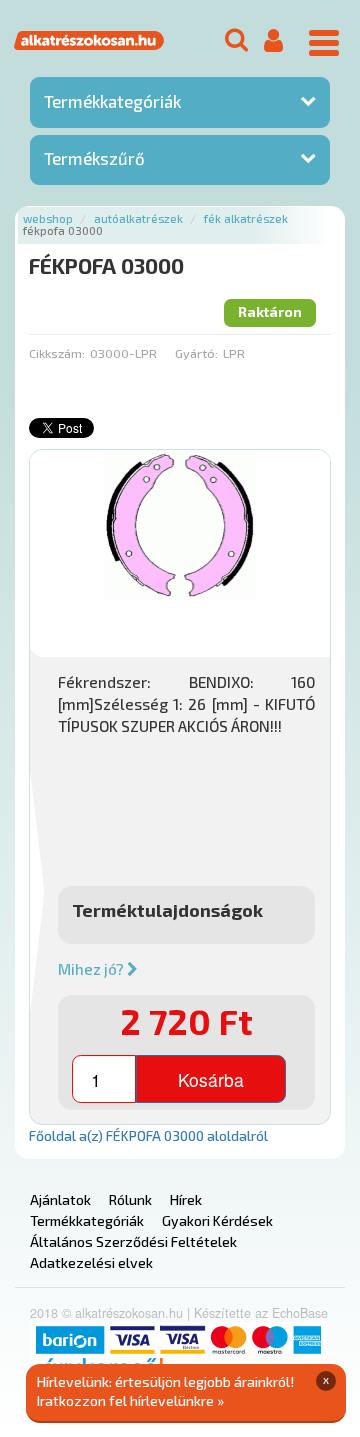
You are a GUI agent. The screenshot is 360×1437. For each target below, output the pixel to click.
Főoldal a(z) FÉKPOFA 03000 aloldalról (148, 1135)
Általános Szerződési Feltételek (133, 1241)
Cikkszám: (57, 353)
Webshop (48, 218)
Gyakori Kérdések (217, 1220)
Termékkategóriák (112, 101)
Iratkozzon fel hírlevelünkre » (130, 1400)
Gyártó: (196, 353)
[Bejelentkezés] (273, 41)
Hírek (186, 1199)
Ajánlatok (60, 1199)
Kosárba (211, 1079)
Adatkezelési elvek (91, 1262)
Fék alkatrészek (246, 218)
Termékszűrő (94, 158)
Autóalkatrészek (138, 218)
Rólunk (130, 1199)
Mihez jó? (92, 969)
